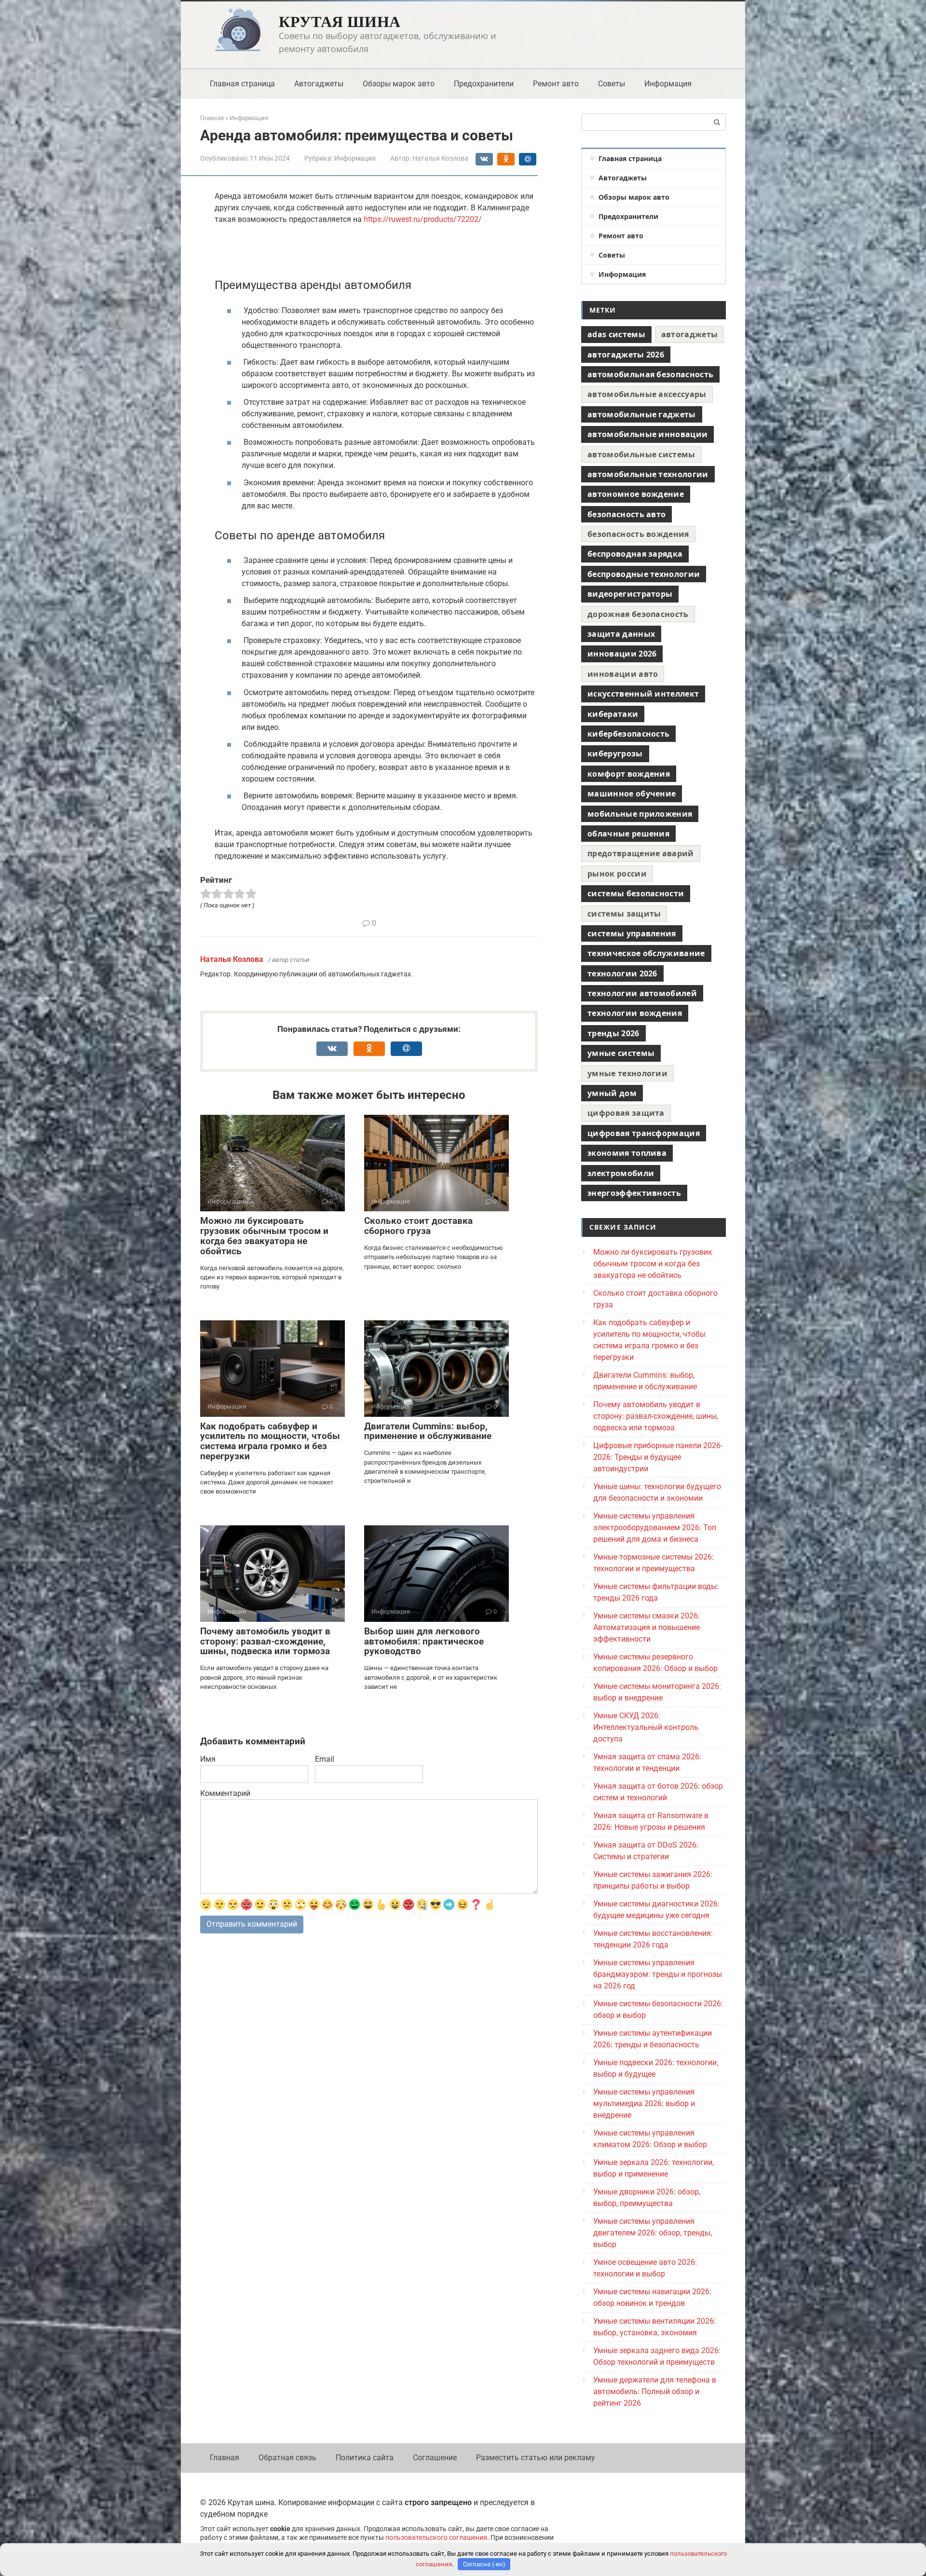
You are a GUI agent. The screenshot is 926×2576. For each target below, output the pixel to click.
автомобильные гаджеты (642, 414)
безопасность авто (626, 514)
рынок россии (617, 874)
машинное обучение (632, 794)
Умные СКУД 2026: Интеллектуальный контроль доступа (646, 1727)
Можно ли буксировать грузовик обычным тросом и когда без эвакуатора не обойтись (264, 1236)
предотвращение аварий (641, 853)
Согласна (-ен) (484, 2564)
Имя (208, 1759)
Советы (612, 84)
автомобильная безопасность (650, 374)
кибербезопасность (628, 734)
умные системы (621, 1053)
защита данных (621, 634)
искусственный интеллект (643, 694)
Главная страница (242, 84)
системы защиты (624, 914)
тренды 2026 (613, 1033)
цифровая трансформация (644, 1133)
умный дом (612, 1093)
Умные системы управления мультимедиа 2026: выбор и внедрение (644, 2103)
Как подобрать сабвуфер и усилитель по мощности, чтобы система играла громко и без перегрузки (270, 1441)
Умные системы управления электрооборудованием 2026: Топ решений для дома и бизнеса (655, 1528)
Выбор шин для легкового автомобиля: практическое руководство (424, 1641)
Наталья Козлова (232, 959)
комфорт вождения (629, 774)
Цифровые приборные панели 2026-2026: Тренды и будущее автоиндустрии (658, 1457)
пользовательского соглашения (436, 2538)
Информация (668, 84)
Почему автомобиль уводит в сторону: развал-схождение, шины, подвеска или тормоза (265, 1641)
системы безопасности (636, 893)
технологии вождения (635, 1013)
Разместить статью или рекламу (536, 2458)
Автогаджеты (319, 84)
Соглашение (435, 2458)
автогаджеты (690, 334)
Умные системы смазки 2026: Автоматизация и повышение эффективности (647, 1627)
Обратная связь (287, 2458)
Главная (225, 2458)
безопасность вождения (638, 534)
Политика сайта (365, 2458)
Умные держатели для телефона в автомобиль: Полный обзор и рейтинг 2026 (655, 2391)
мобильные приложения (640, 814)
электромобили (621, 1173)
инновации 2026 (622, 654)
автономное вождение (636, 494)
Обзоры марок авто (399, 84)
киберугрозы (615, 754)
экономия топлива (627, 1153)
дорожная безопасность (638, 614)
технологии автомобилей (642, 993)
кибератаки (613, 714)
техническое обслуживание (646, 953)
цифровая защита (626, 1113)
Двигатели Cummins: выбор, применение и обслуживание (428, 1431)
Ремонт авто (556, 84)
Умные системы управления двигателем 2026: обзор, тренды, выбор (653, 2233)
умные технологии (627, 1073)
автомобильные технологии (648, 474)
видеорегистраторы (630, 594)
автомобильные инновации (647, 434)
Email (325, 1759)
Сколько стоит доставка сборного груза (418, 1226)
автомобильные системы (641, 454)
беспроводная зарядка (635, 554)
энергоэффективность (634, 1193)
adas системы (616, 334)
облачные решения (628, 834)
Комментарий (225, 1793)
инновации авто (623, 674)
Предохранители (484, 84)
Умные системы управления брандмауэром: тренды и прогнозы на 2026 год (658, 1974)
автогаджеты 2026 (626, 355)
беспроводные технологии (644, 574)
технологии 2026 (622, 973)
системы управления (632, 933)
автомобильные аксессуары (647, 394)
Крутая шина (340, 21)
